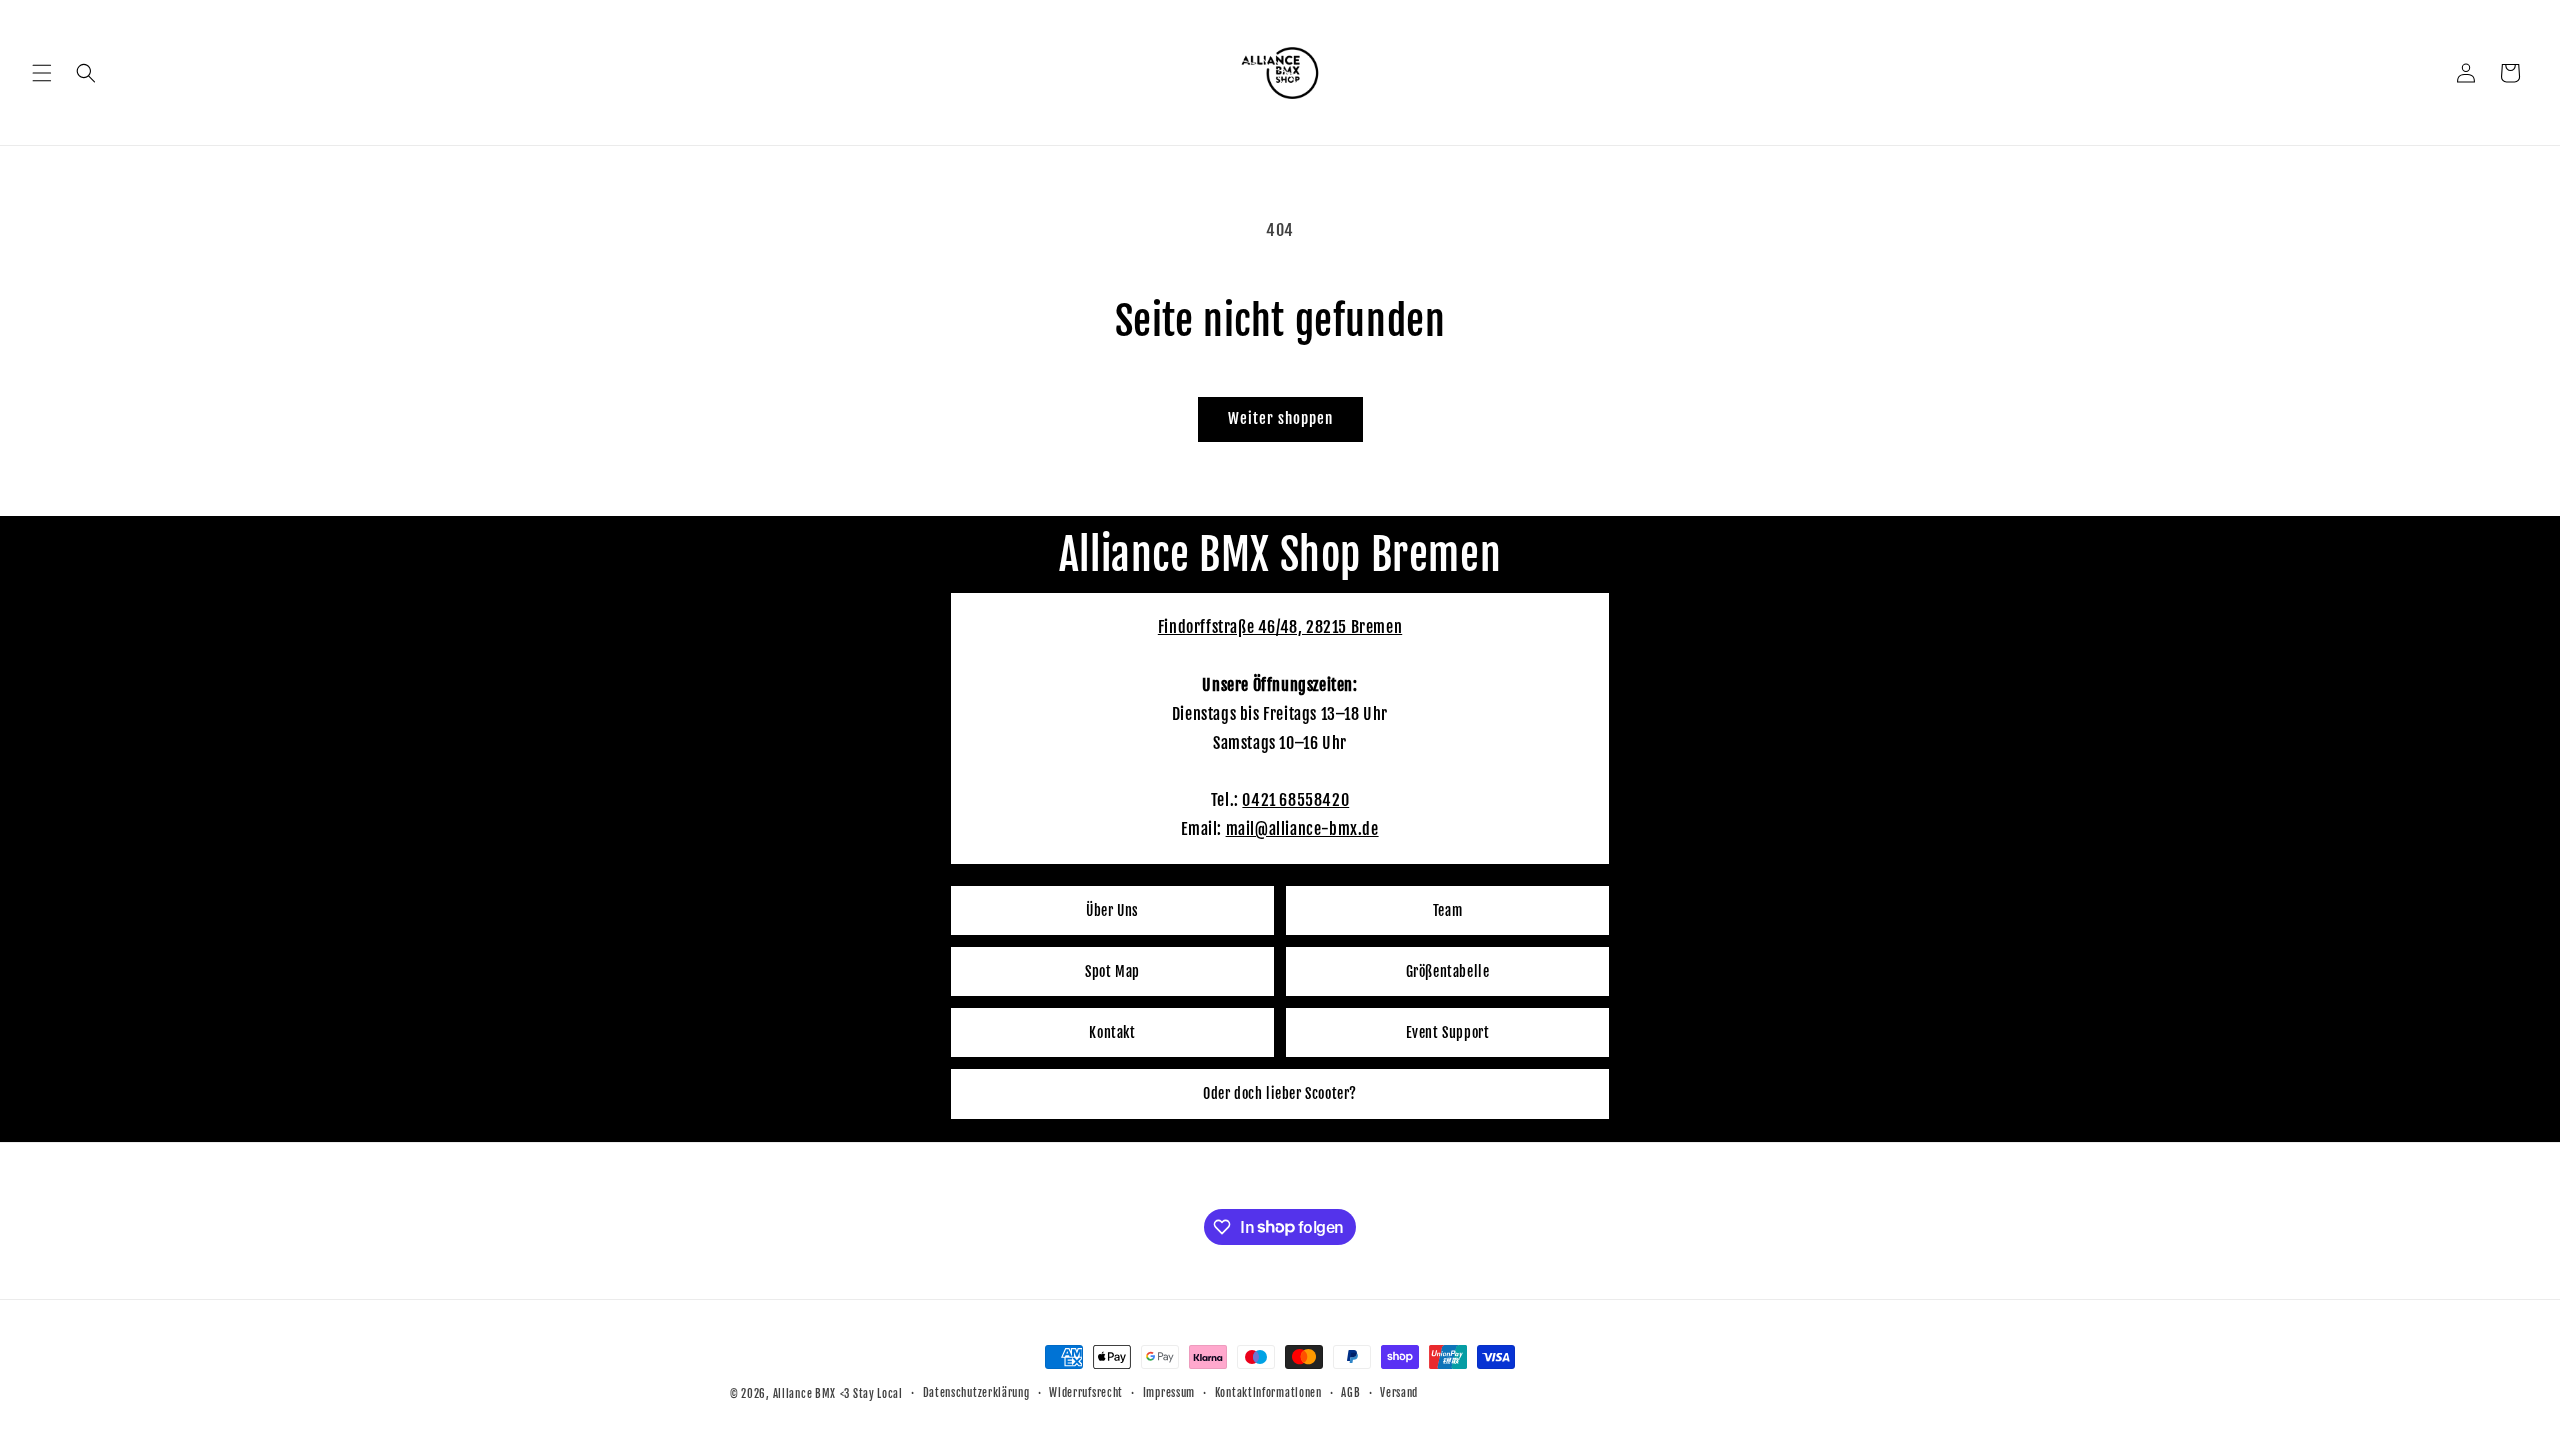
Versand (1399, 1393)
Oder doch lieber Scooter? (1280, 1093)
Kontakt (1112, 1032)
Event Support (1448, 1032)
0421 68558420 (1295, 800)
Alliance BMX (804, 1394)
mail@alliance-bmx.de (1302, 829)
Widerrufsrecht (1086, 1393)
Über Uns (1112, 910)
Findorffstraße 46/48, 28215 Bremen (1280, 627)
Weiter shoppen (1280, 418)
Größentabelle (1448, 971)
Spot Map (1112, 971)
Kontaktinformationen (1268, 1393)
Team (1447, 910)
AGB (1350, 1393)
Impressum (1169, 1393)
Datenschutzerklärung (976, 1393)
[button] (42, 73)
